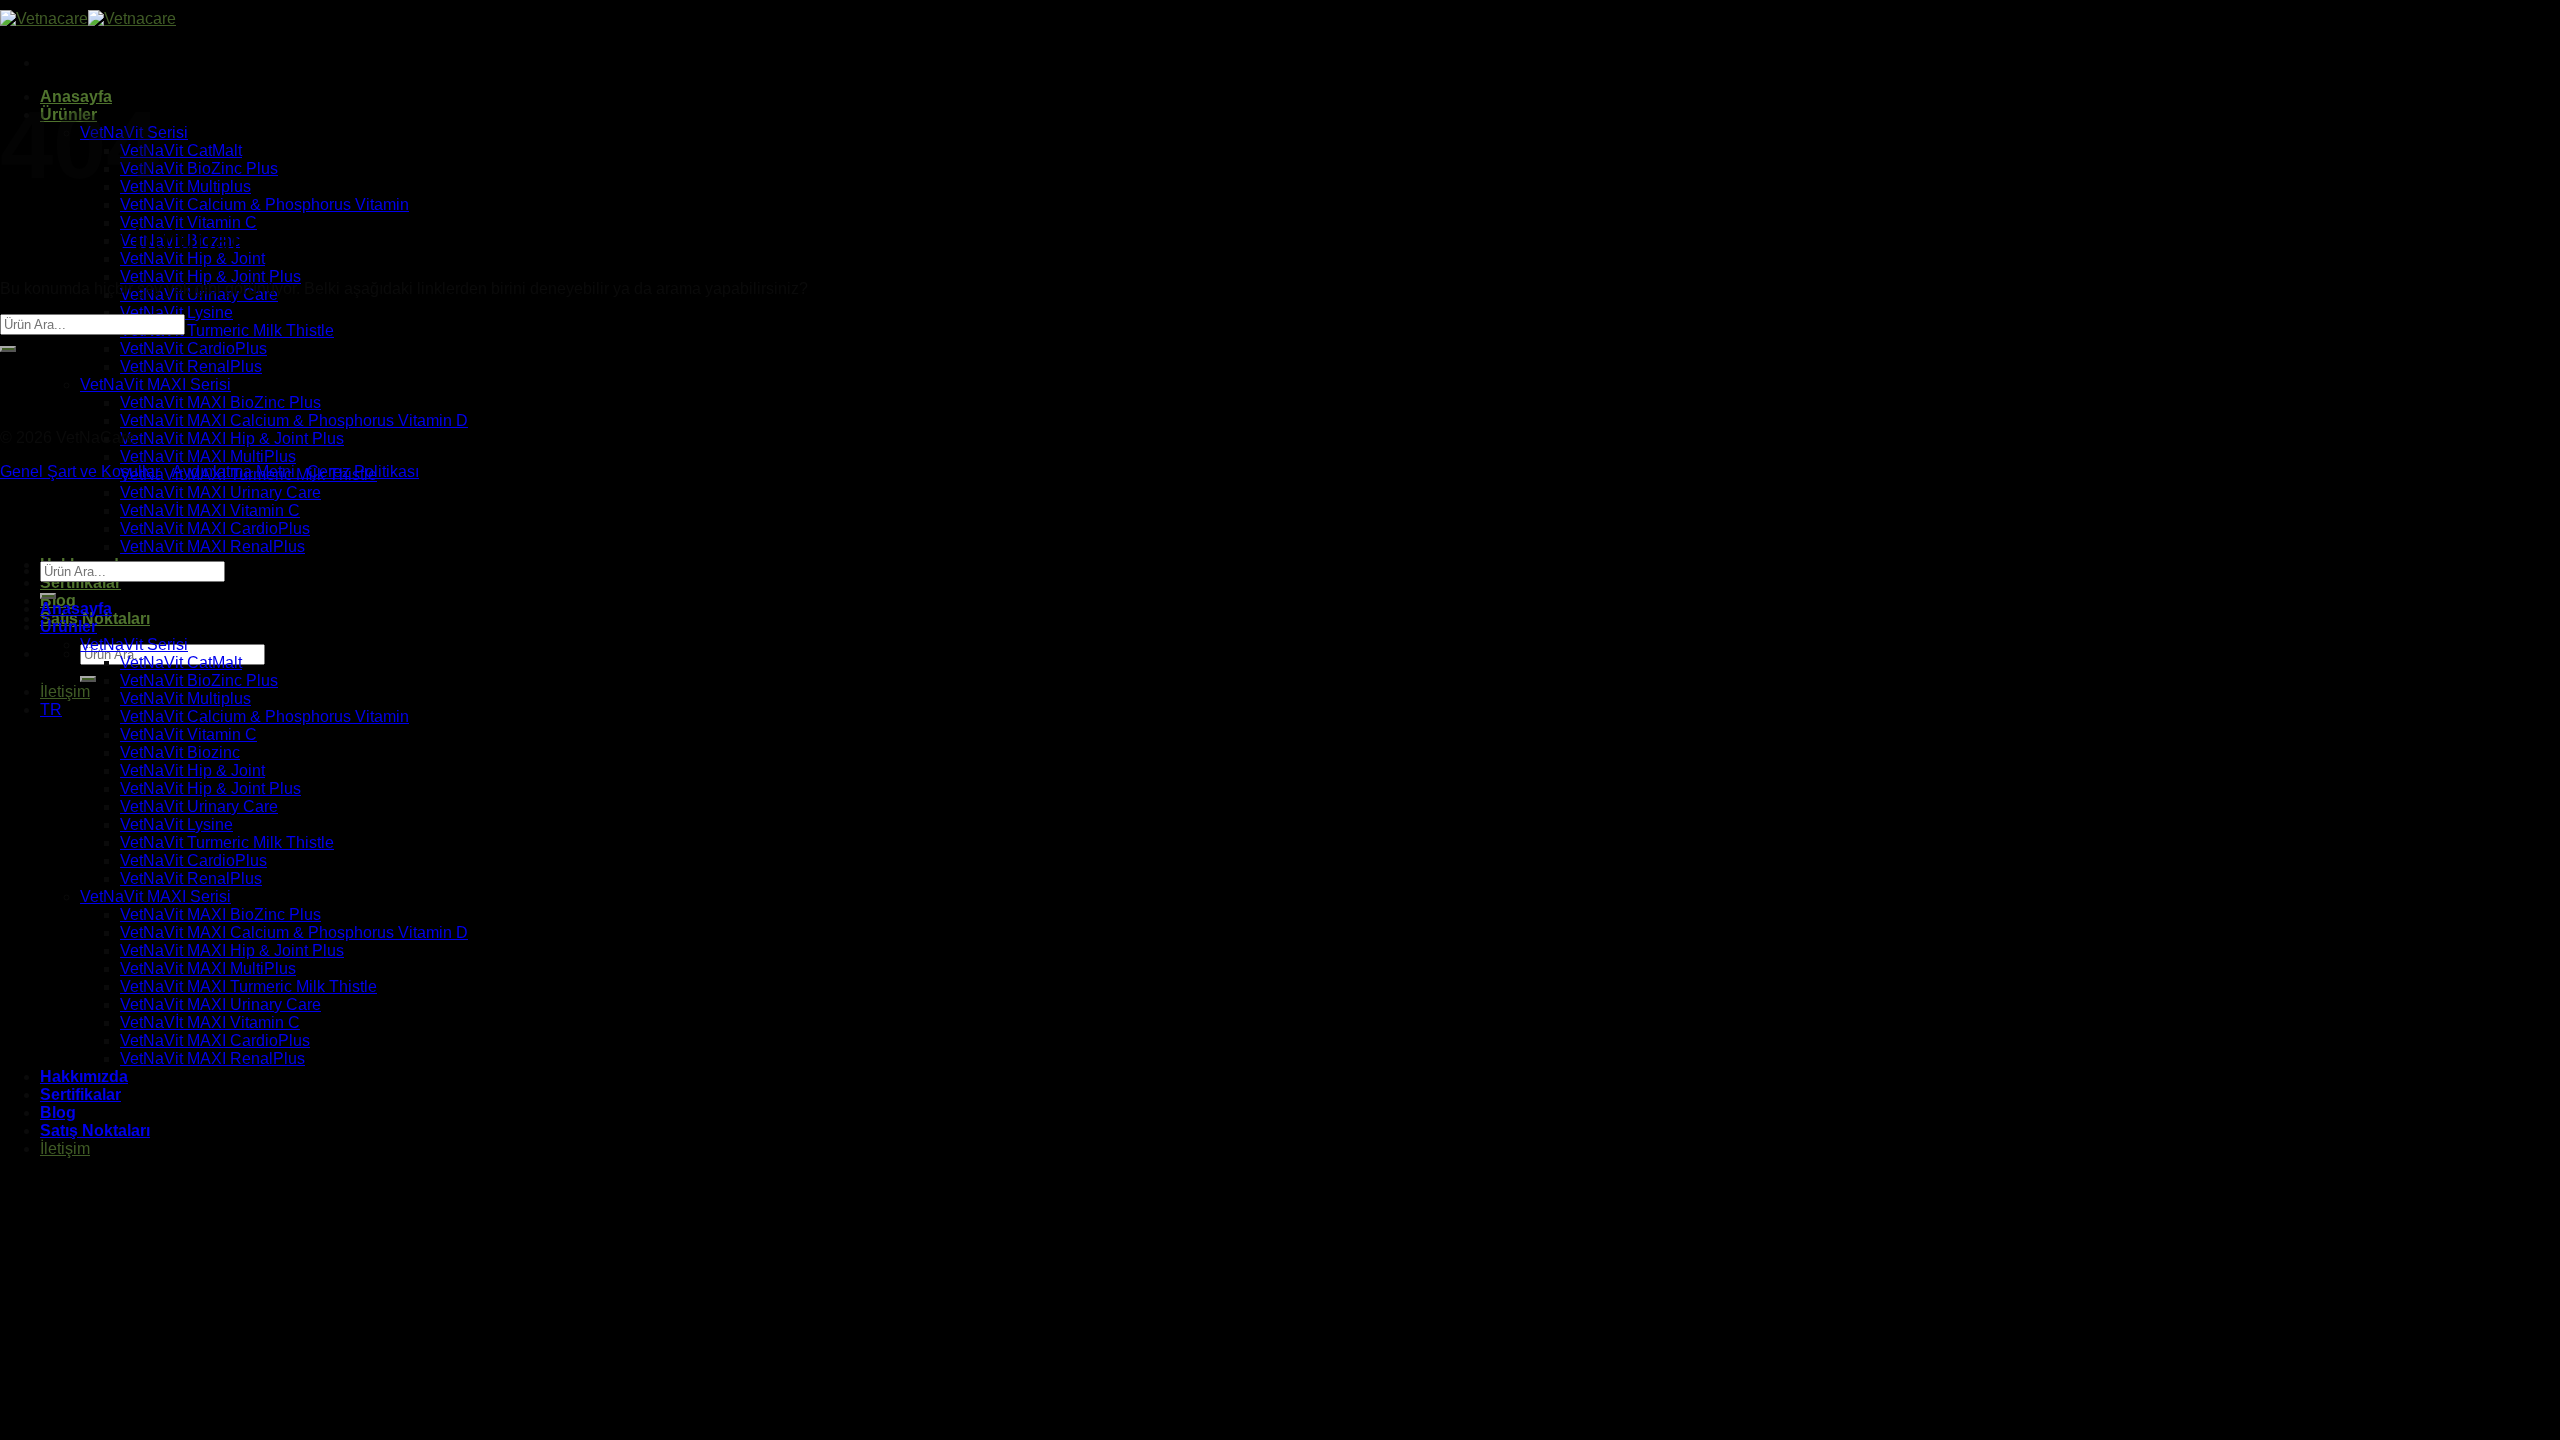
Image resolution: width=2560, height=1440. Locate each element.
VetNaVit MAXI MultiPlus (208, 456)
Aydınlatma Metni (239, 471)
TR (51, 709)
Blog (58, 1112)
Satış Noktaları (95, 1130)
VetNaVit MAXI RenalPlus (212, 546)
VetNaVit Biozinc (180, 752)
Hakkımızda (84, 1076)
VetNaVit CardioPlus (193, 348)
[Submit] (88, 679)
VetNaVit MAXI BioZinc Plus (220, 402)
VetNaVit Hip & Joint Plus (210, 276)
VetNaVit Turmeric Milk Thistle (227, 330)
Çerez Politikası (363, 471)
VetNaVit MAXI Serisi (155, 384)
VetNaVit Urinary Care (199, 806)
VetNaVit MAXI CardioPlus (215, 528)
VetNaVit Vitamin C (188, 734)
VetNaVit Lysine (176, 312)
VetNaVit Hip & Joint (192, 258)
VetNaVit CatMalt (181, 150)
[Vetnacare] (88, 18)
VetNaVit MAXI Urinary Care (220, 492)
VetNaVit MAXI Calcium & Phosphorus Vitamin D (294, 420)
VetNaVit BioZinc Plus (199, 168)
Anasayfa (76, 608)
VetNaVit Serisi (134, 644)
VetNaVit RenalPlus (191, 366)
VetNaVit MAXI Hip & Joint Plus (232, 438)
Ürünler (68, 626)
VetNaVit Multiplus (185, 186)
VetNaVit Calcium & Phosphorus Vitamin (264, 204)
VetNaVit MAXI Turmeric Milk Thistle (248, 986)
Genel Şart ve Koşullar (80, 471)
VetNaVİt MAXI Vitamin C (210, 510)
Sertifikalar (80, 582)
